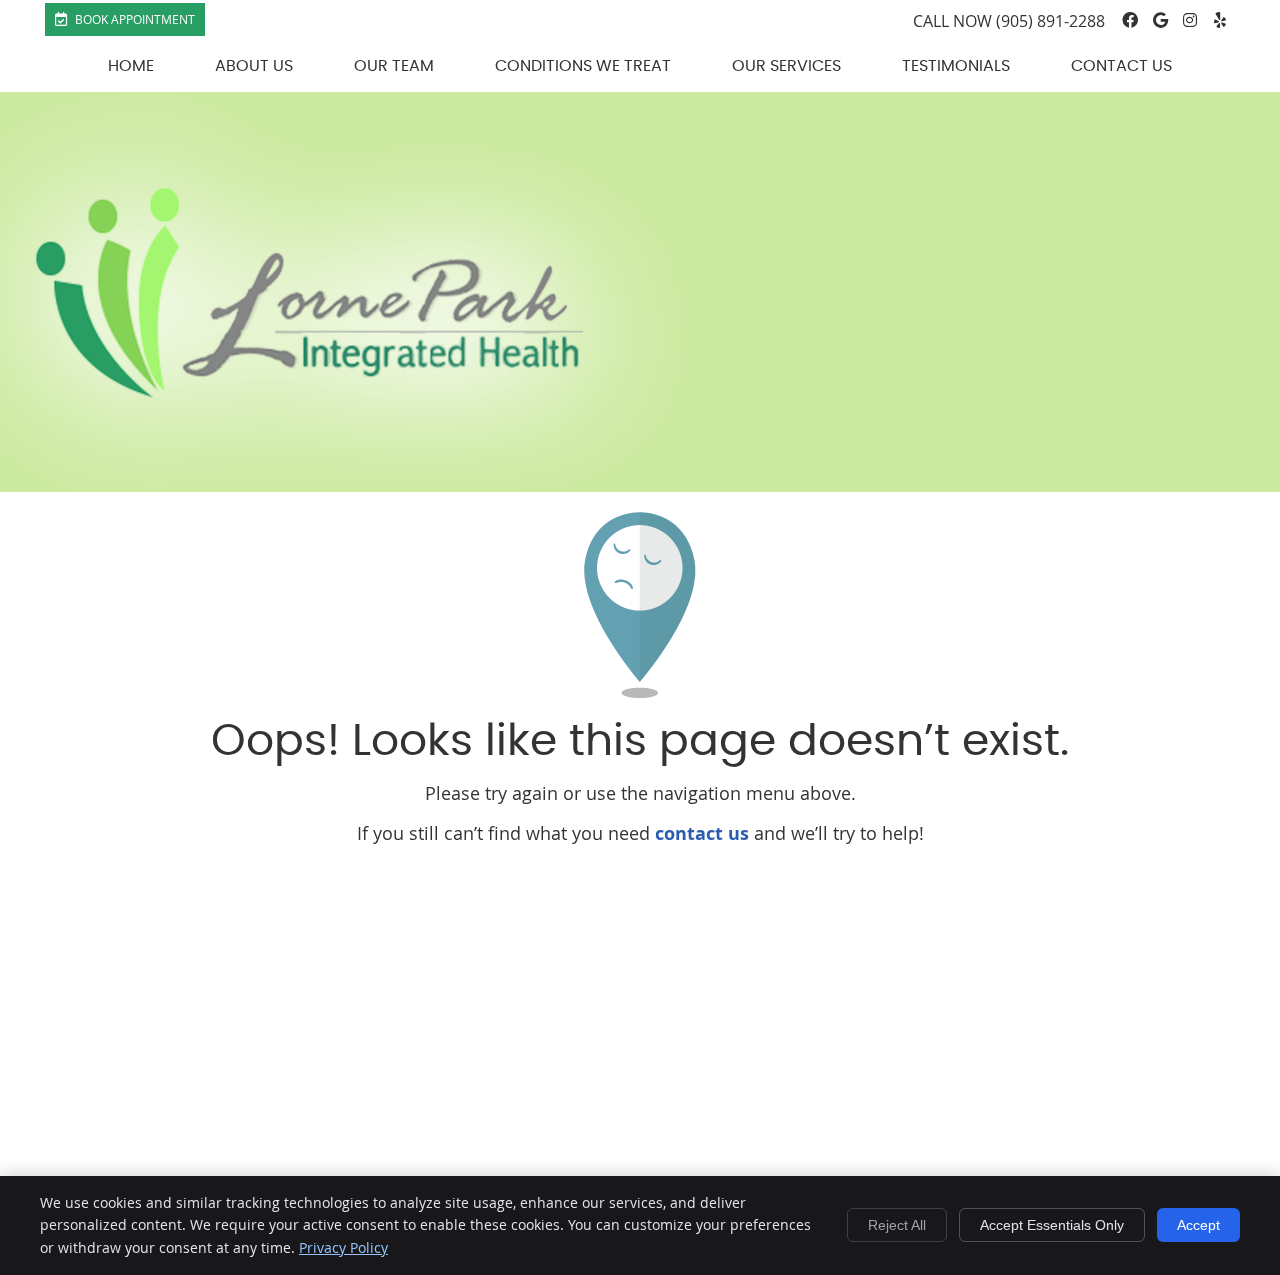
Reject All (897, 1225)
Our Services (786, 66)
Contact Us (1121, 66)
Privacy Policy (343, 1247)
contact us (702, 833)
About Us (254, 66)
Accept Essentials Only (1052, 1225)
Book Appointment (133, 19)
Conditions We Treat (583, 66)
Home (131, 66)
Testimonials (956, 66)
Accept (1198, 1225)
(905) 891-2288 (1050, 21)
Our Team (394, 66)
